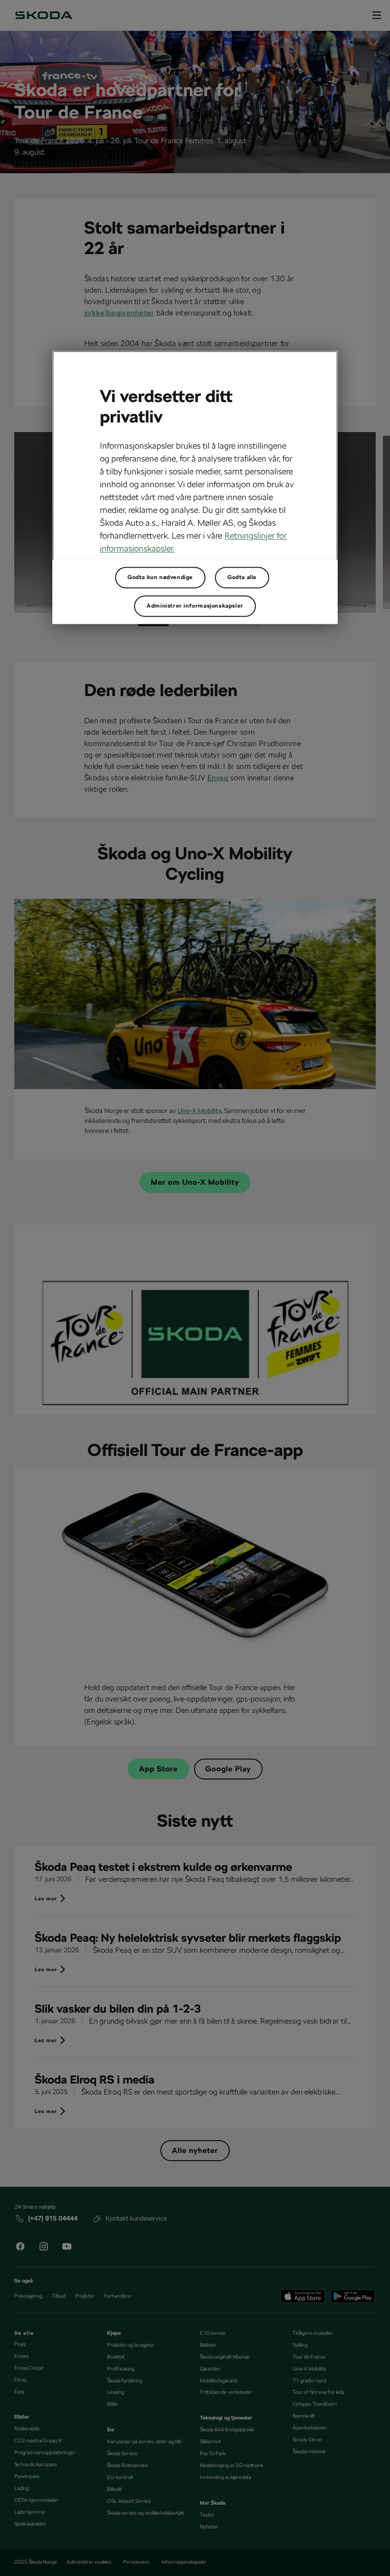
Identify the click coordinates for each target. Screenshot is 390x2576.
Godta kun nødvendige (160, 577)
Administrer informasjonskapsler (195, 606)
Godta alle (242, 577)
